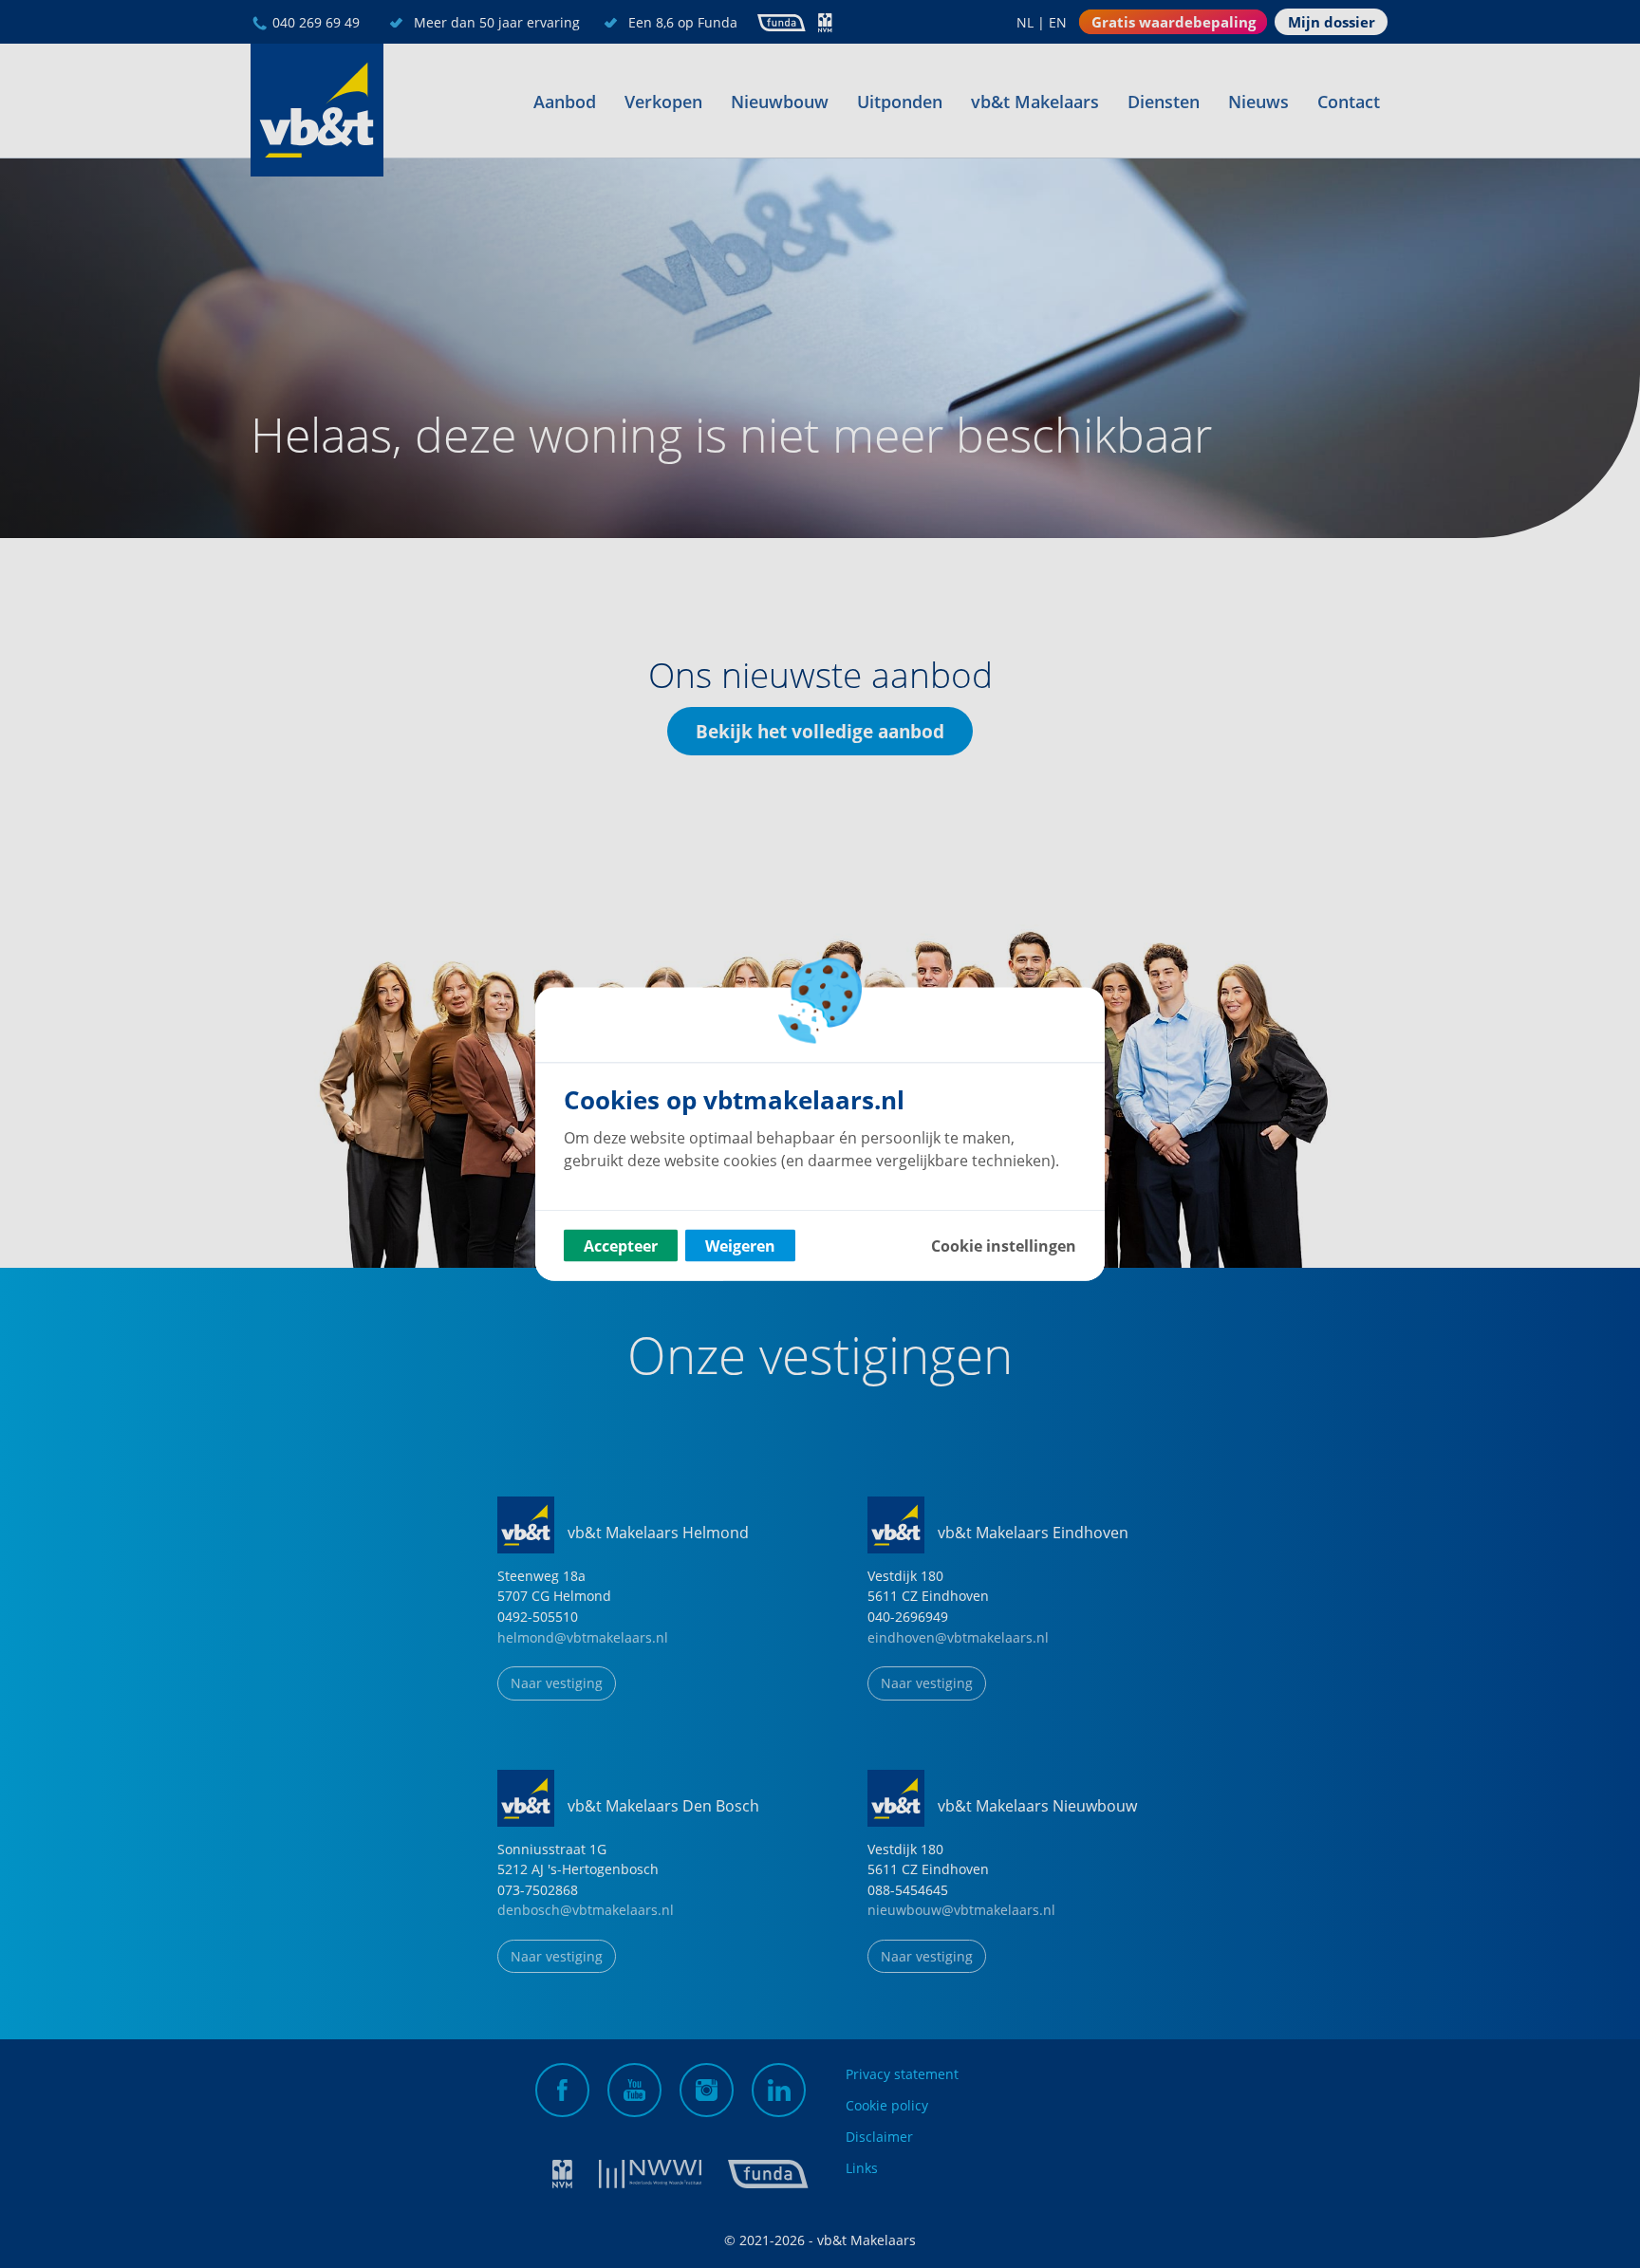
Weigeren (740, 1246)
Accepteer (621, 1246)
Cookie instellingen (1004, 1246)
